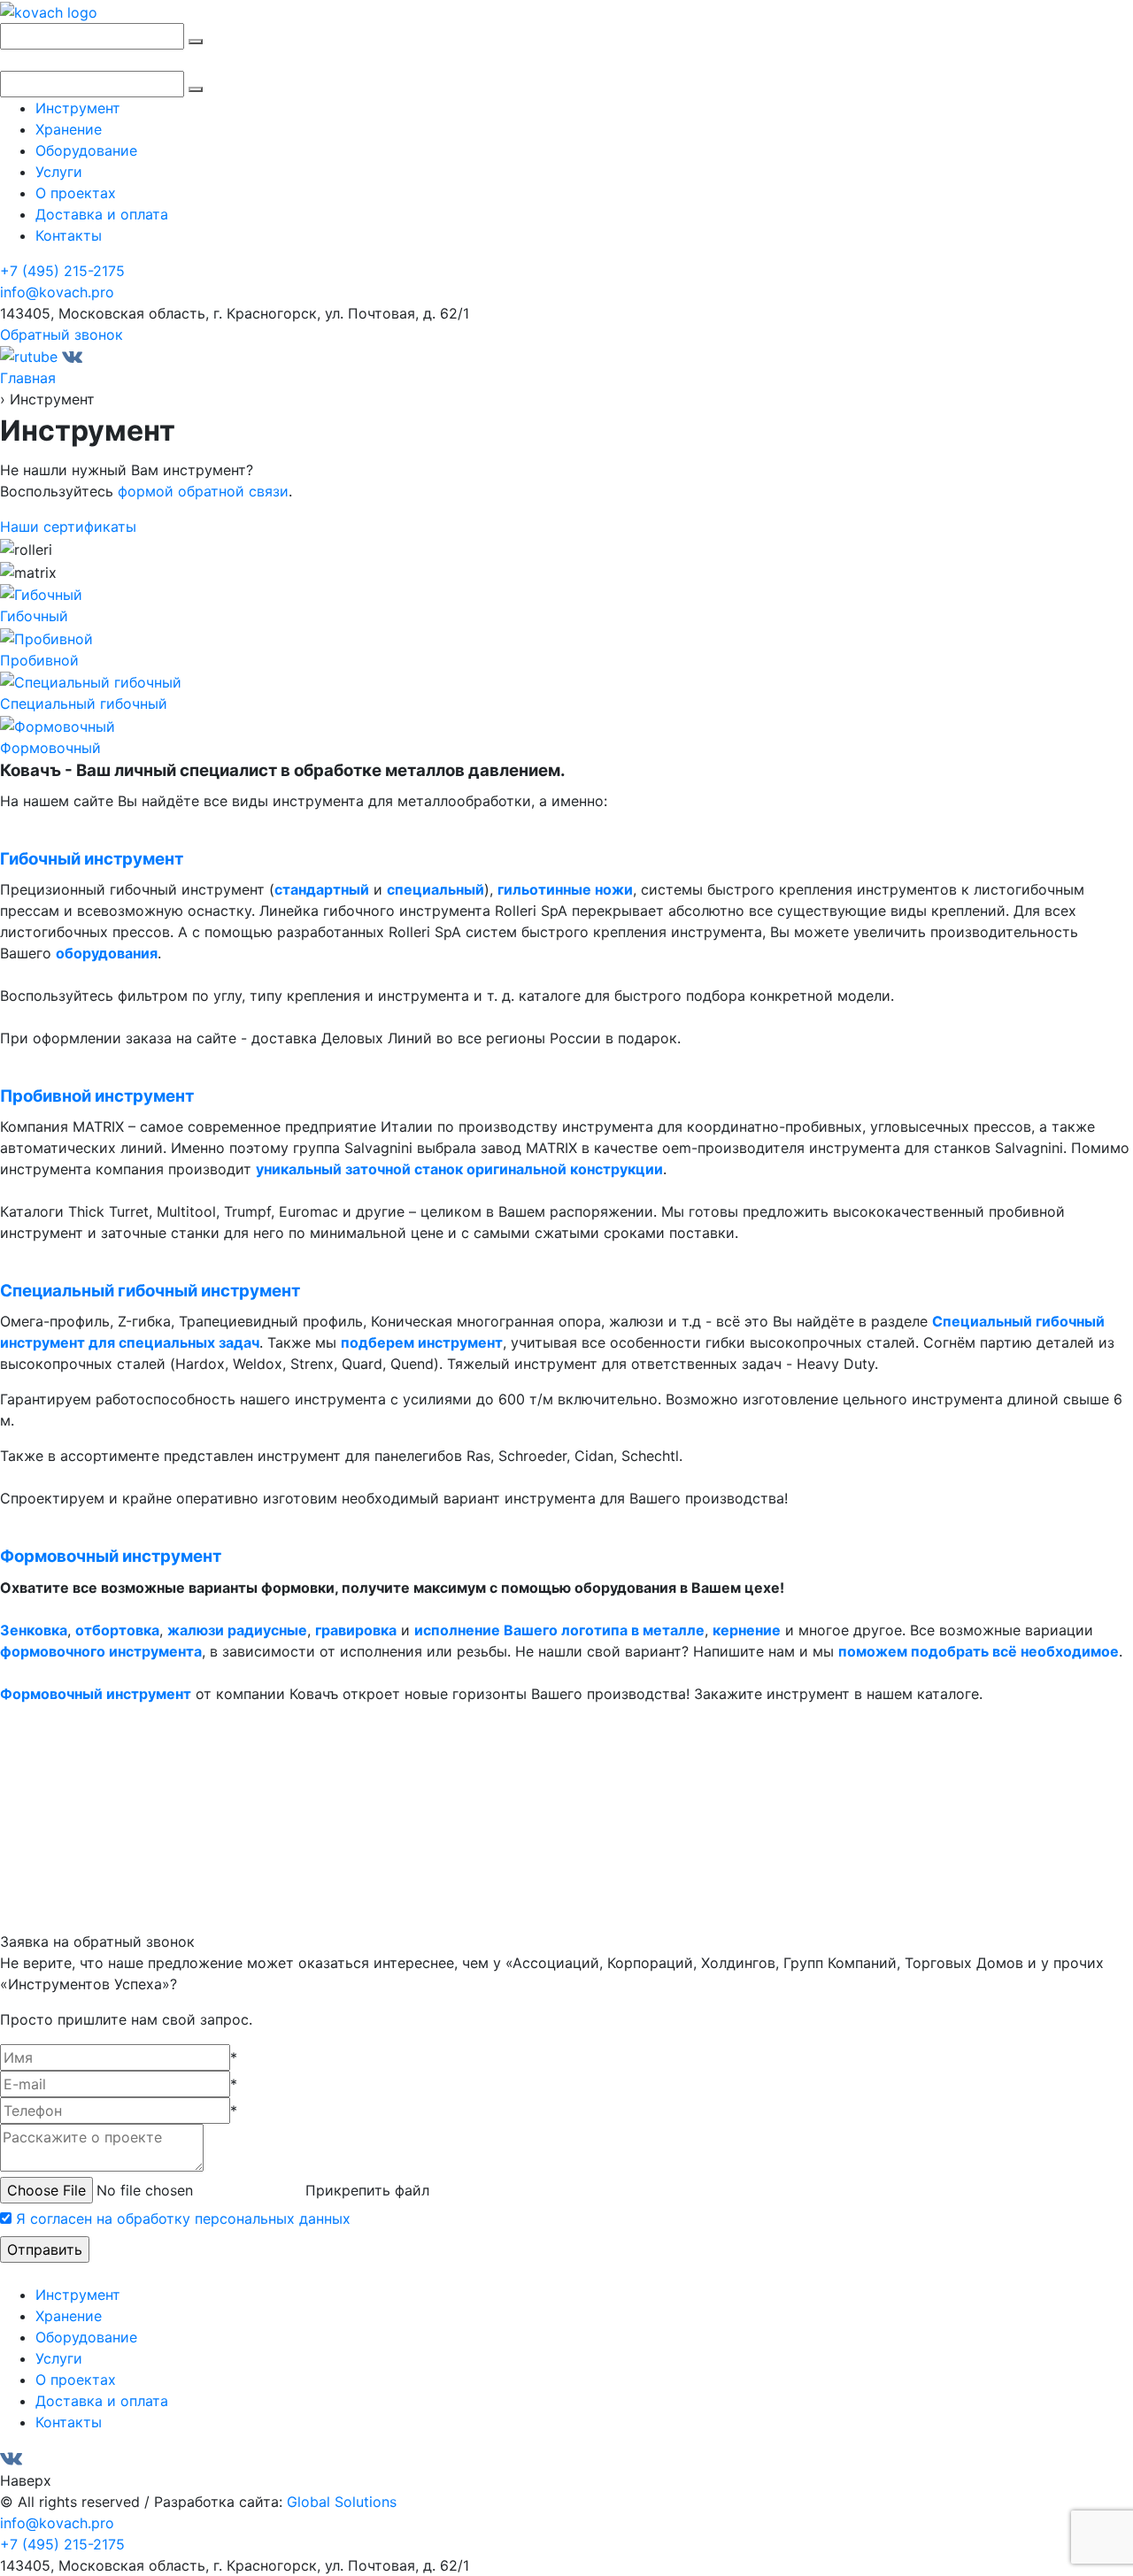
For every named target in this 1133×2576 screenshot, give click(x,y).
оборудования (107, 953)
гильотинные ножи (565, 889)
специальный (435, 889)
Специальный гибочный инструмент (150, 1291)
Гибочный (34, 616)
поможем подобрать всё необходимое (979, 1651)
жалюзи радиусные (237, 1630)
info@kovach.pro (57, 292)
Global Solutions (342, 2502)
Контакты (69, 235)
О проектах (76, 193)
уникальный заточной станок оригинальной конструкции (459, 1169)
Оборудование (86, 150)
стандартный (322, 889)
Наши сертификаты (68, 527)
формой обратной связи (203, 491)
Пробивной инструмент (97, 1096)
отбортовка (117, 1630)
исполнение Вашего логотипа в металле (559, 1630)
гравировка (356, 1630)
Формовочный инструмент (111, 1556)
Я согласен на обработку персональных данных (183, 2218)
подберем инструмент (422, 1342)
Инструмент (78, 108)
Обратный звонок (62, 334)
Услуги (59, 172)
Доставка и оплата (102, 214)
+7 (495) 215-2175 (62, 271)
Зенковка (34, 1630)
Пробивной (39, 660)
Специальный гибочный (84, 704)
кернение (747, 1630)
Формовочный (50, 748)
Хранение (69, 129)
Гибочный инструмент (92, 859)
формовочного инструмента (101, 1651)
